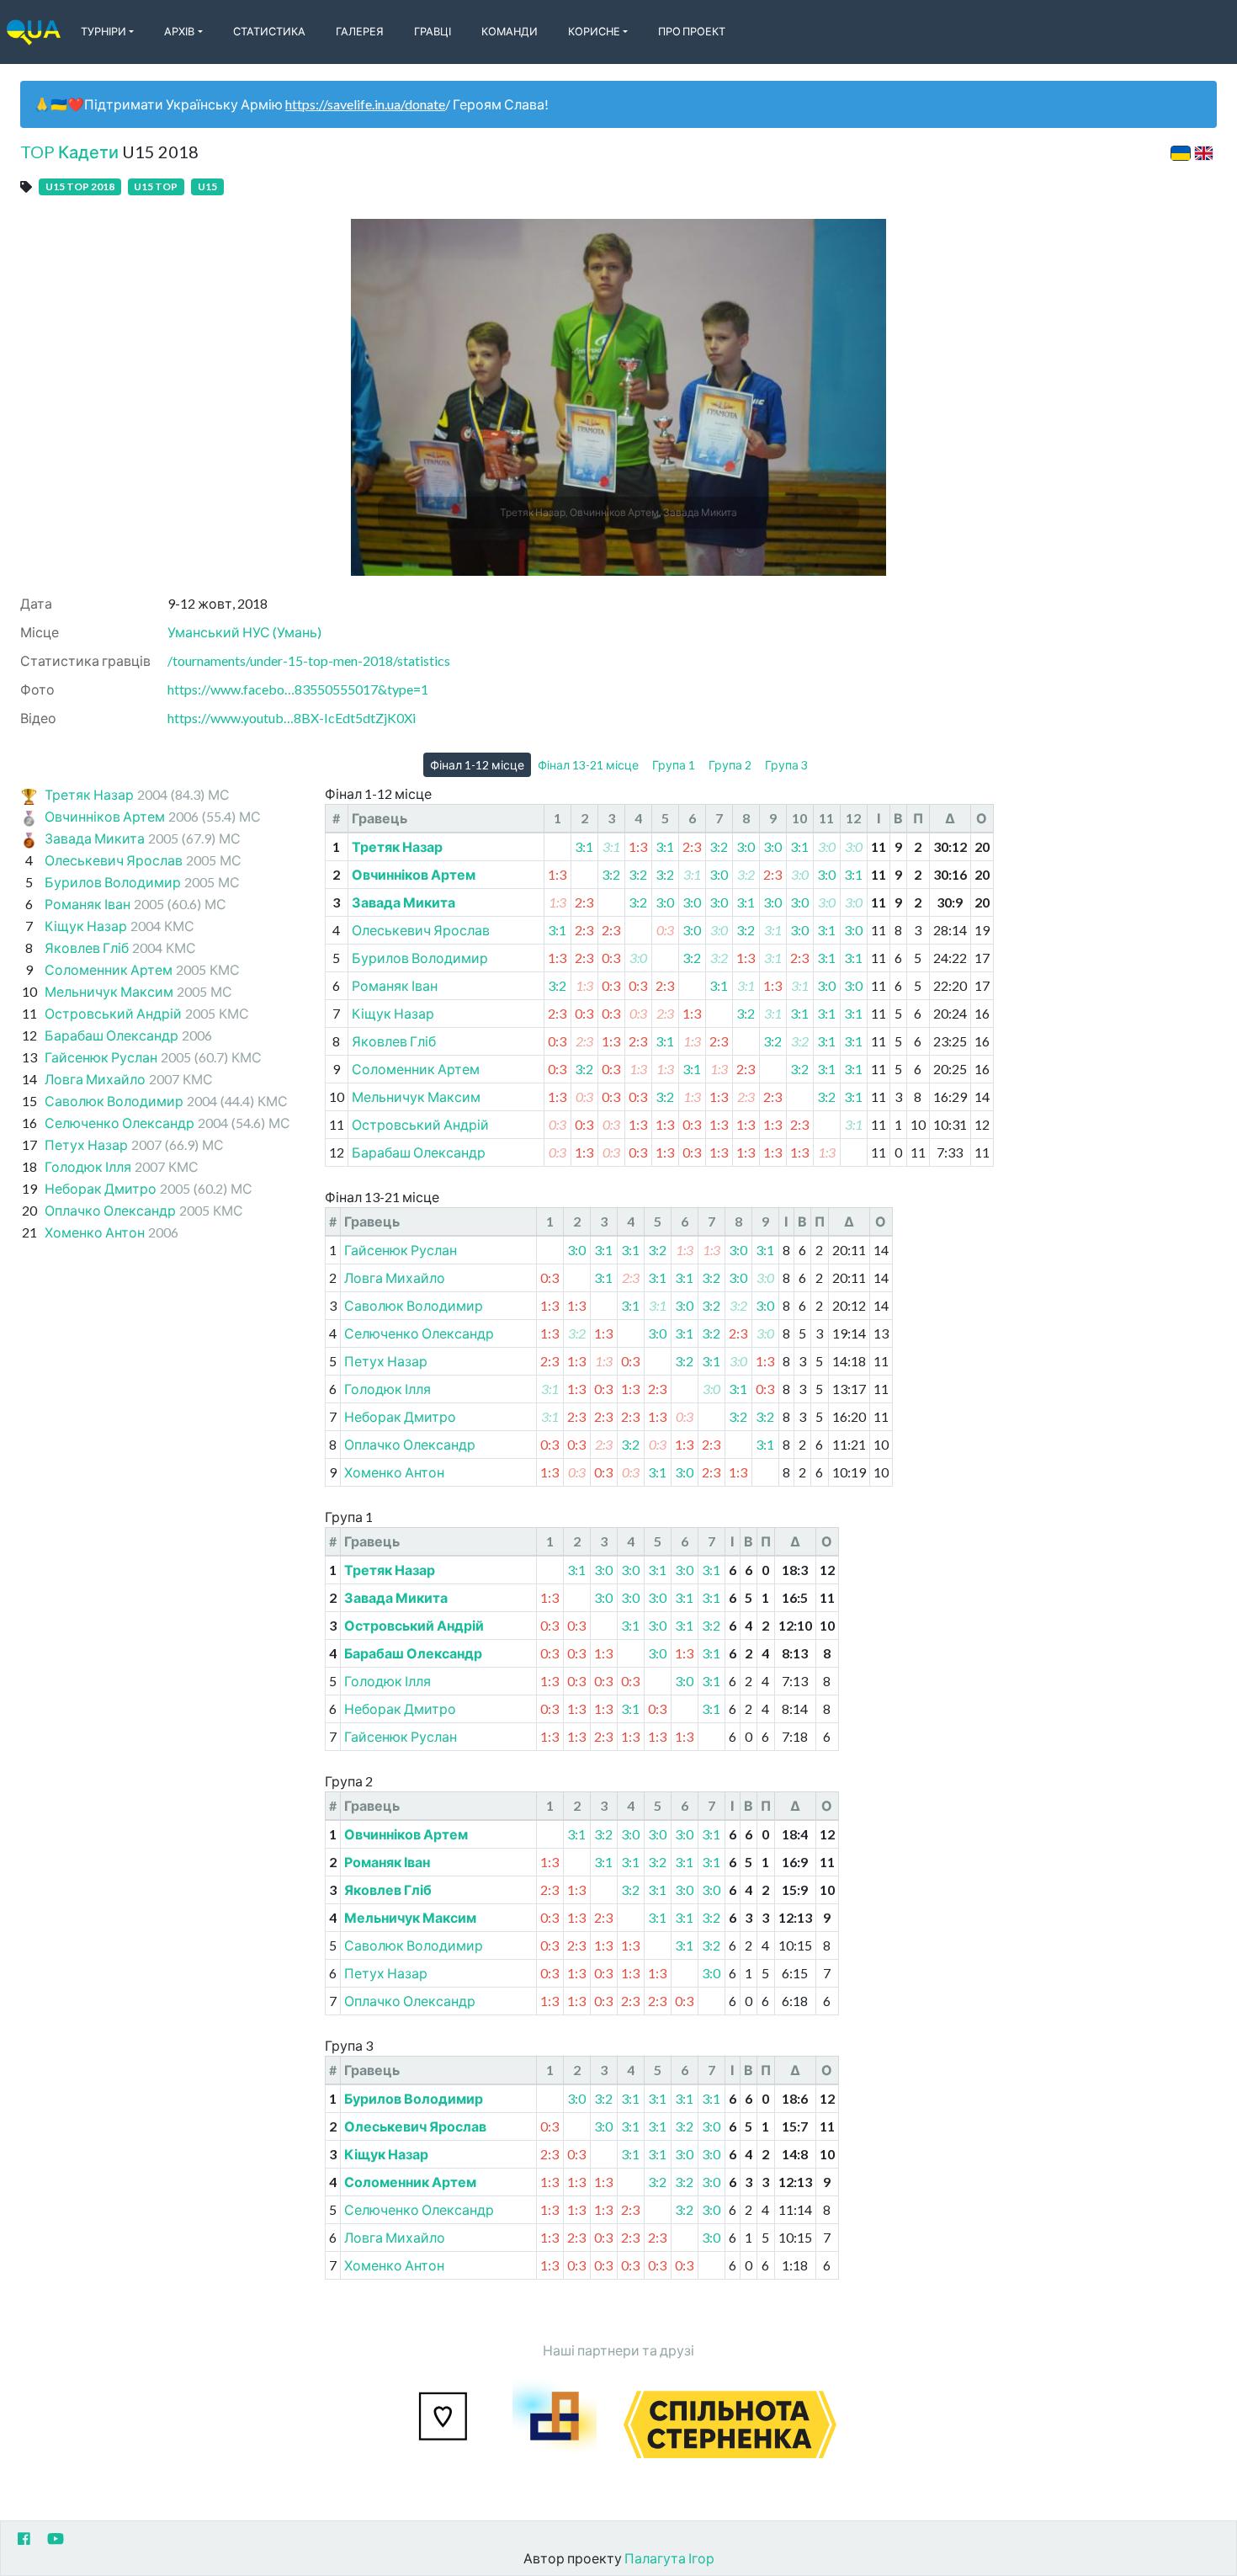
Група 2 (730, 765)
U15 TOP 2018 (80, 186)
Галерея (360, 31)
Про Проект (692, 31)
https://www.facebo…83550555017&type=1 (298, 689)
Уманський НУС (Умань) (244, 632)
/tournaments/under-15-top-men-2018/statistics (309, 660)
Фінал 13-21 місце (588, 765)
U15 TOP (156, 186)
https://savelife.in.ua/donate (365, 104)
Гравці (433, 31)
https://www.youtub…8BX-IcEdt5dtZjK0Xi (292, 718)
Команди (510, 31)
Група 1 (674, 765)
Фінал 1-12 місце (477, 765)
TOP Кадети (69, 152)
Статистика (269, 31)
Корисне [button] (594, 31)
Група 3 (786, 765)
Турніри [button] (104, 31)
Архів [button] (179, 31)
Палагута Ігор (669, 2558)
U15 (207, 186)
